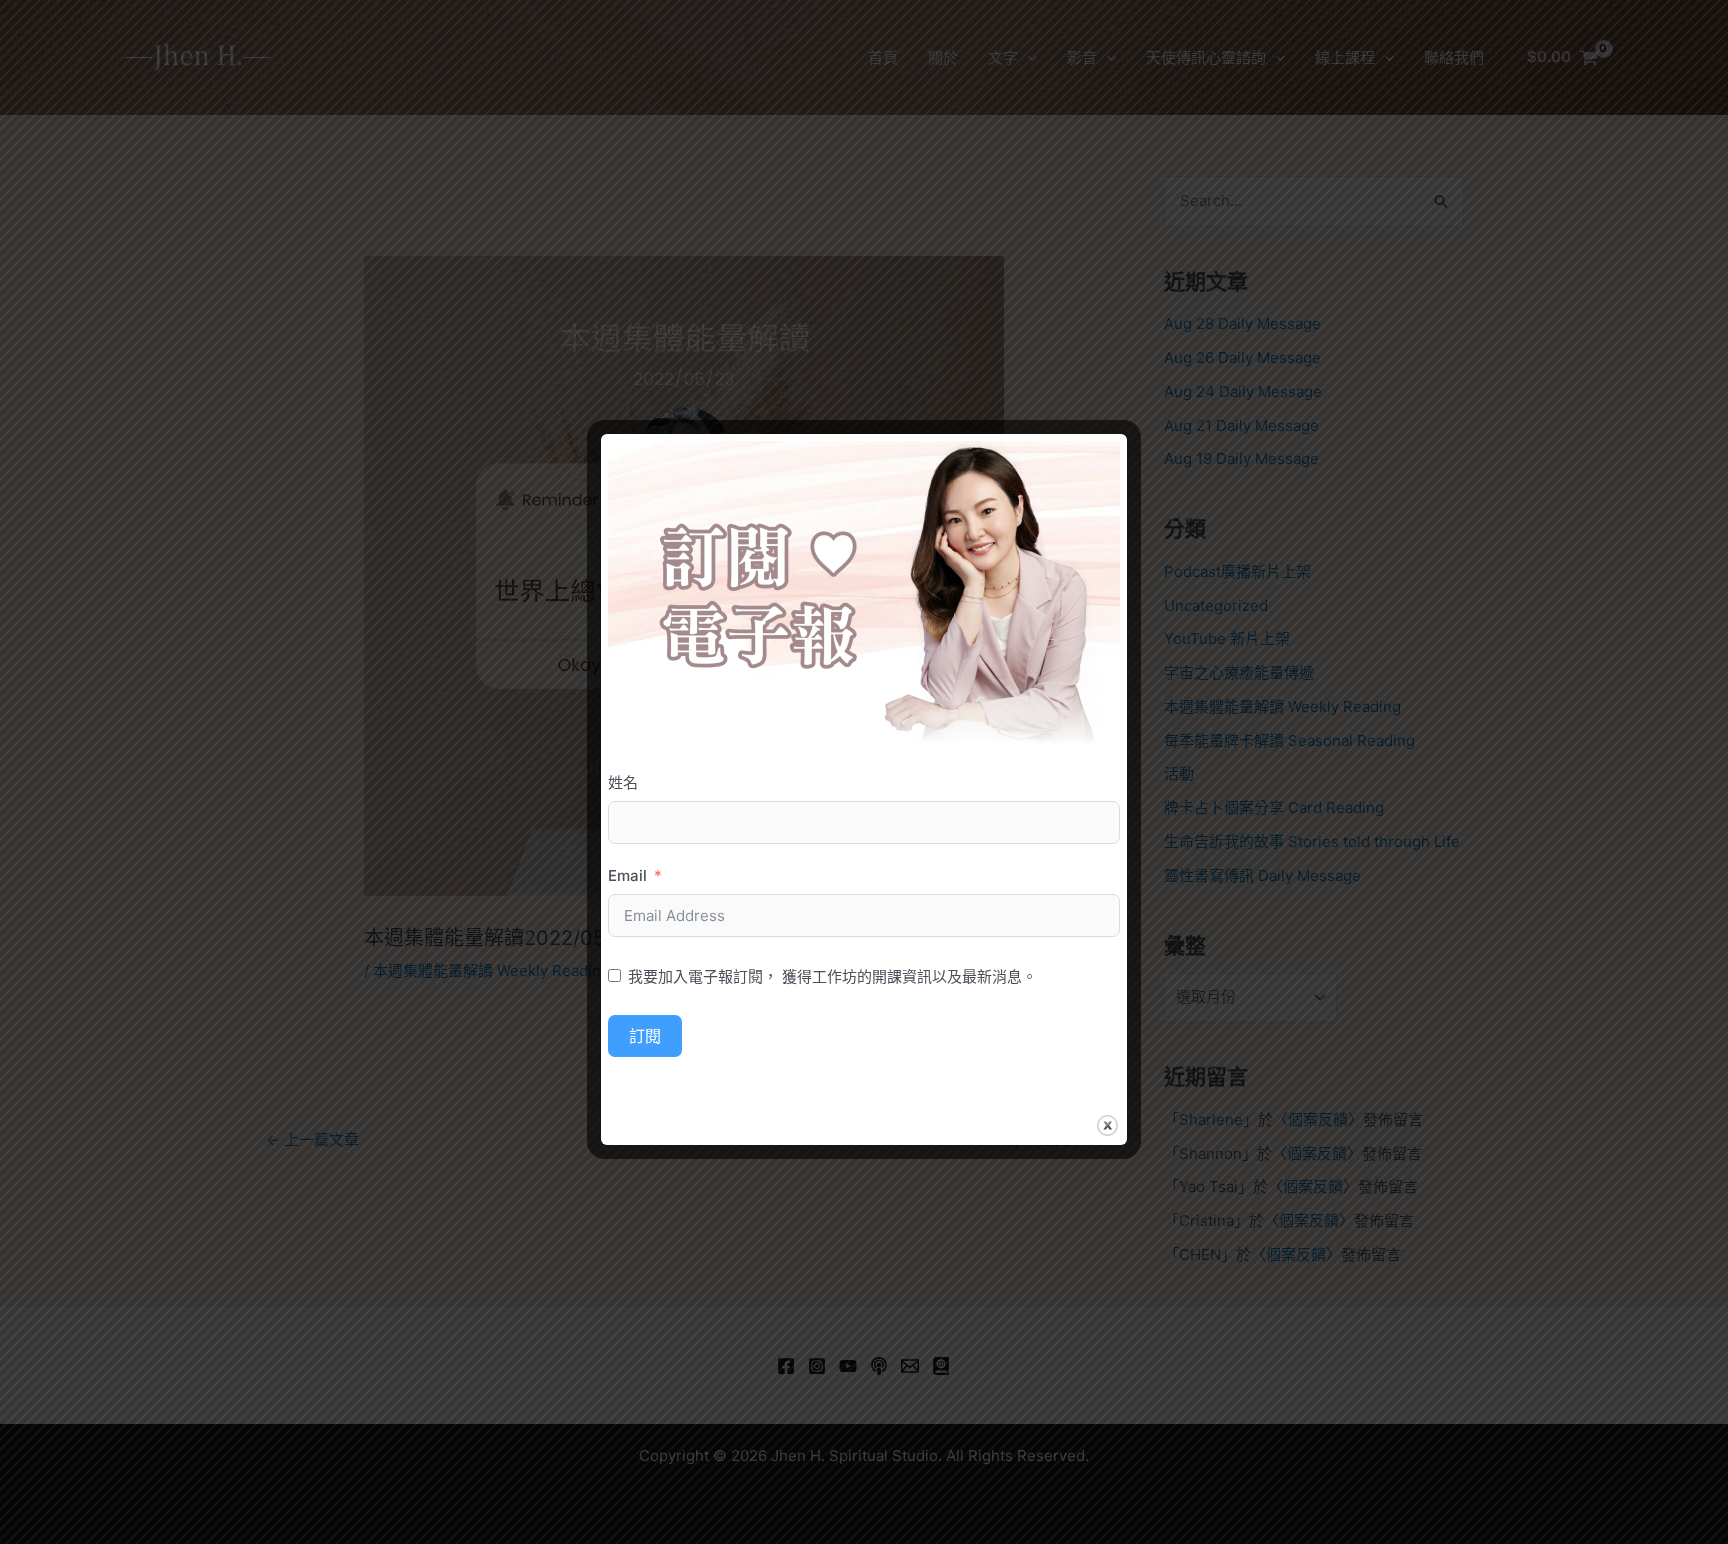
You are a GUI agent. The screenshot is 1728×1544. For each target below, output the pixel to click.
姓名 (623, 782)
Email (627, 875)
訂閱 (645, 1036)
